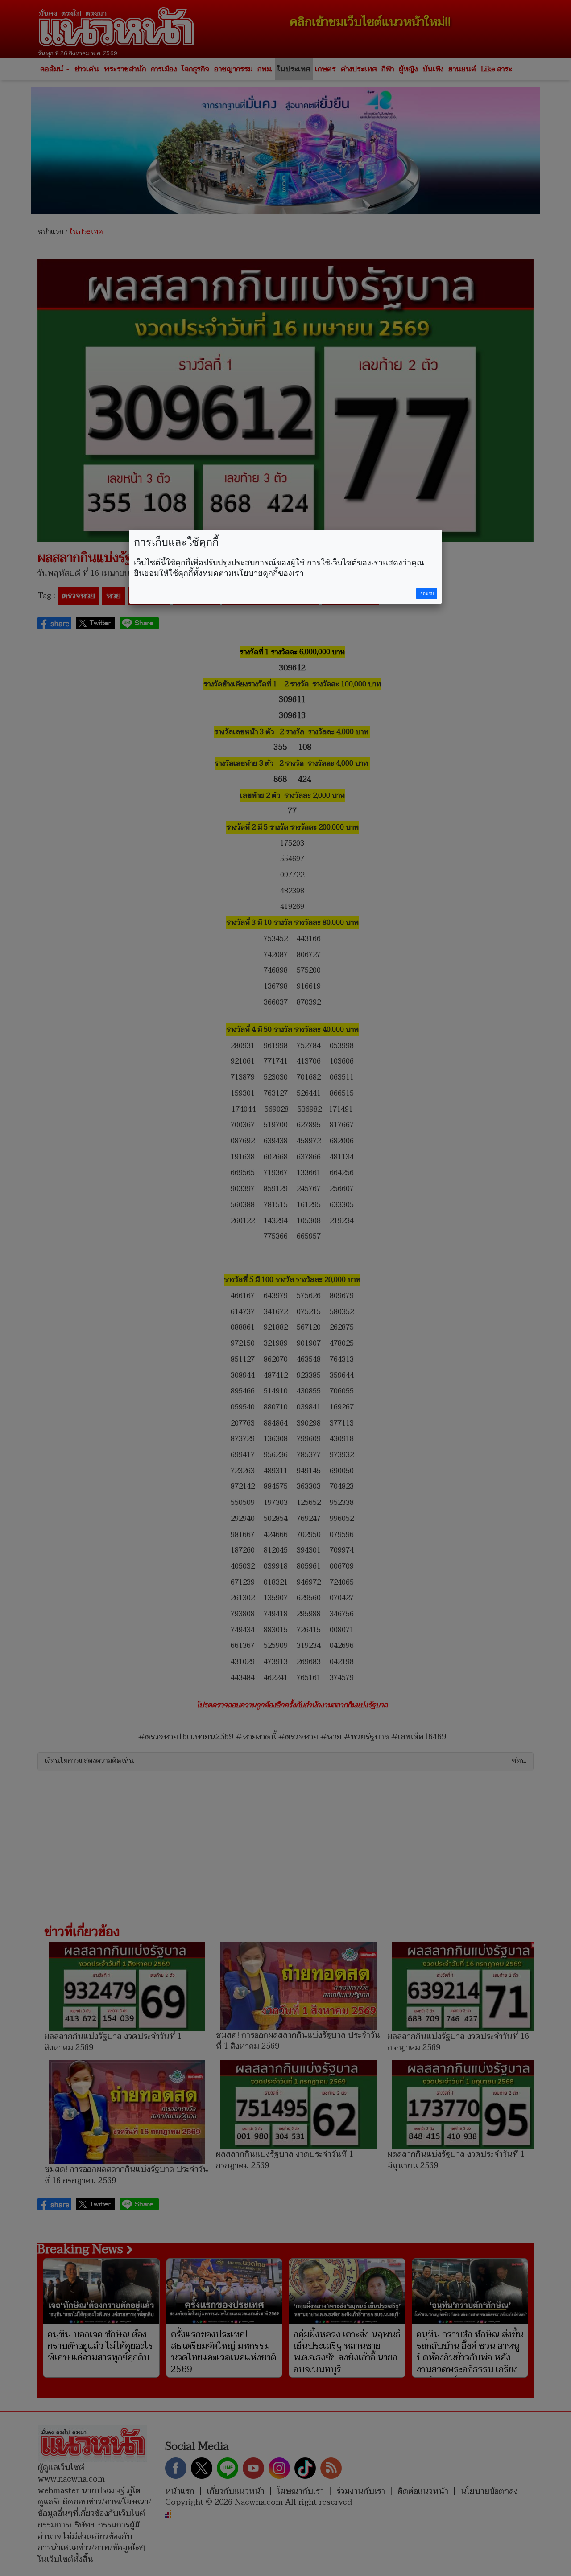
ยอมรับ (427, 594)
